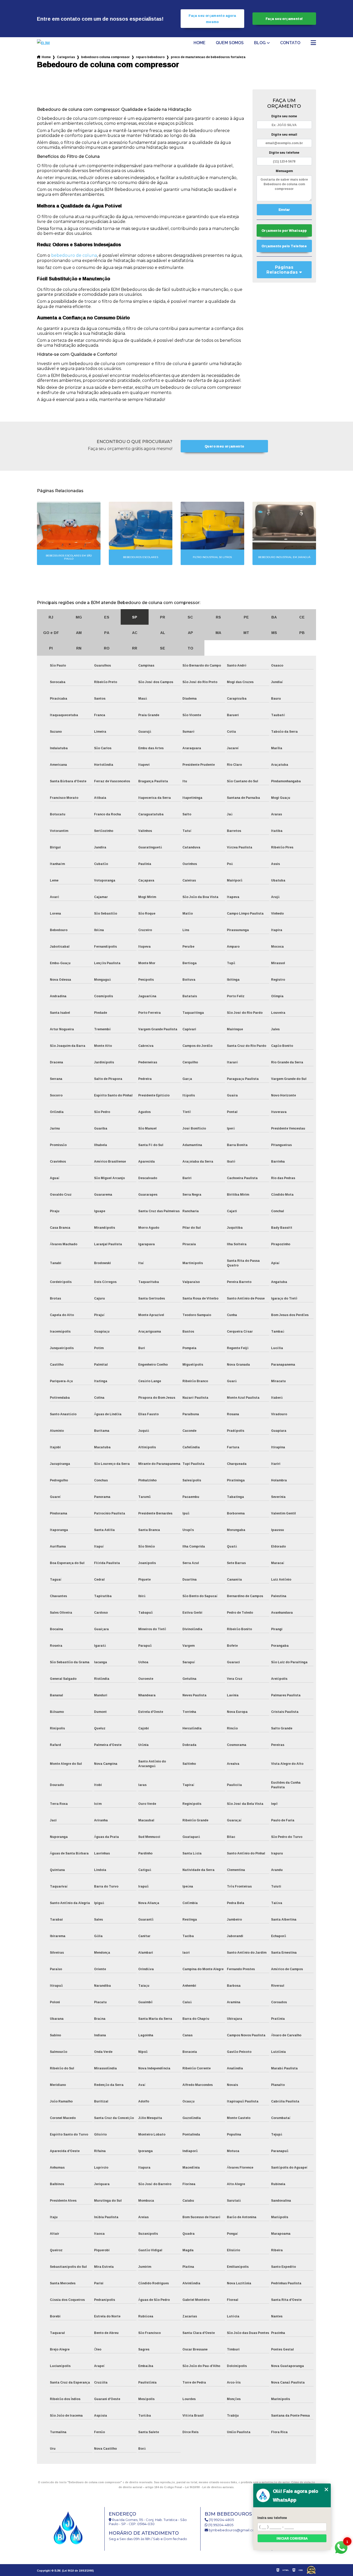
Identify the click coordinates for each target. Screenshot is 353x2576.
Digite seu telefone (284, 153)
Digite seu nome (284, 116)
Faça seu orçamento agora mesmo (212, 19)
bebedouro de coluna (74, 255)
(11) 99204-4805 (221, 2520)
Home (199, 43)
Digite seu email (284, 134)
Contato (290, 43)
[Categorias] (313, 43)
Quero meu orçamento (224, 446)
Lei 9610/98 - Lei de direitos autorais (209, 2487)
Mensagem (284, 171)
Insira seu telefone (272, 2518)
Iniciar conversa (292, 2538)
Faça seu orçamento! (284, 19)
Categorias (66, 57)
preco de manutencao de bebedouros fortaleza (208, 57)
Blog (260, 43)
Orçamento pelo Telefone (284, 246)
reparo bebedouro (150, 57)
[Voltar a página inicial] (51, 43)
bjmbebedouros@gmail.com (233, 2530)
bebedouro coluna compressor (105, 57)
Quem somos (230, 43)
